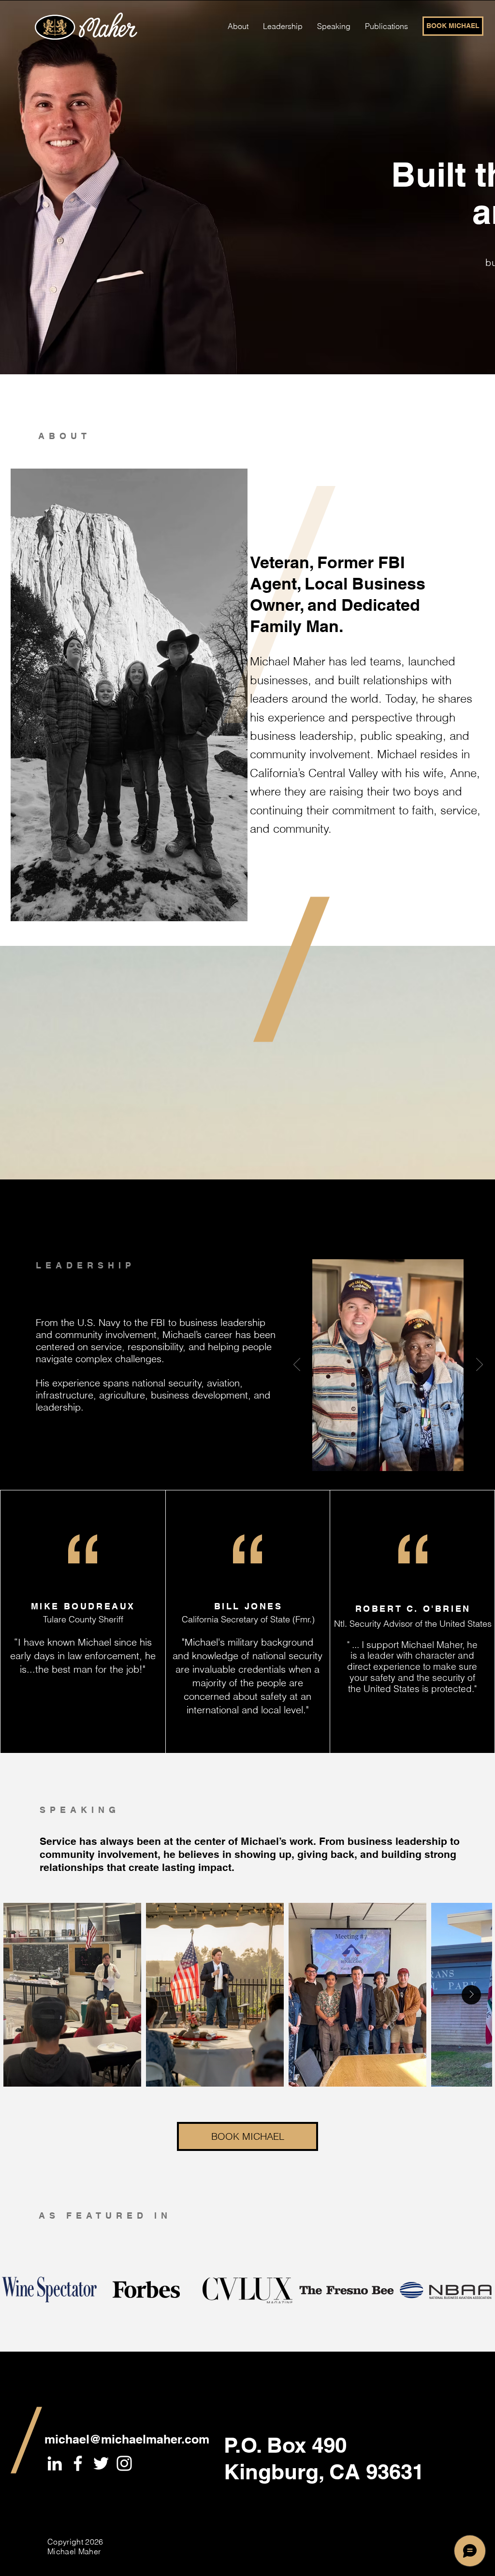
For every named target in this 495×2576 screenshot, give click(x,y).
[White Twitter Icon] (101, 2463)
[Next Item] (471, 1995)
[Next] (480, 1365)
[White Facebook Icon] (78, 2463)
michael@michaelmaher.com (127, 2439)
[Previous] (297, 1365)
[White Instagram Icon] (124, 2463)
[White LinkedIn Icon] (55, 2463)
